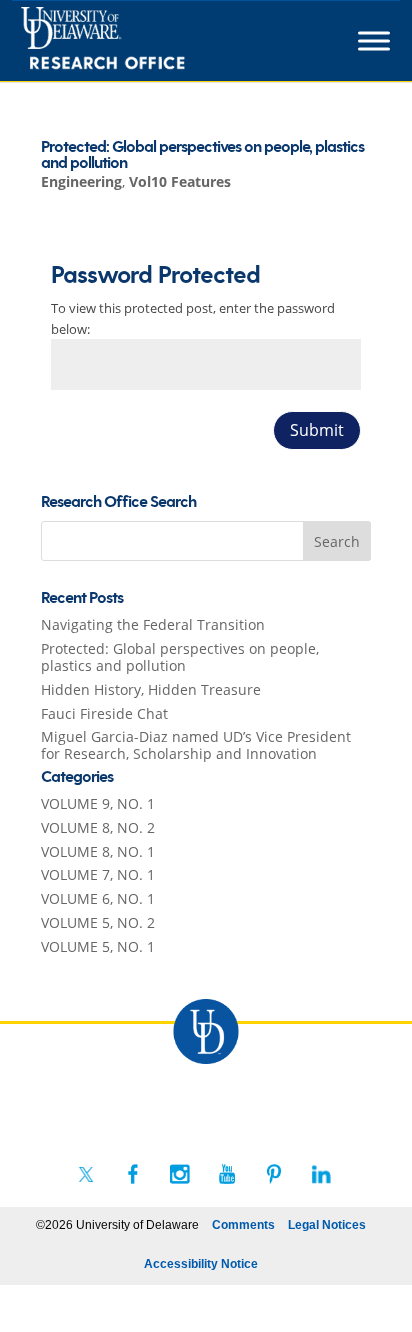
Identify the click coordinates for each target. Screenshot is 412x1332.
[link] (139, 41)
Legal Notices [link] (327, 1225)
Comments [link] (243, 1225)
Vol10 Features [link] (180, 181)
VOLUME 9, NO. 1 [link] (98, 803)
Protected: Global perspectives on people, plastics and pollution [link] (202, 155)
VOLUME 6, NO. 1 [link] (98, 898)
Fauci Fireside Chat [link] (104, 713)
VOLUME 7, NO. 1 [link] (98, 874)
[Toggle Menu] (374, 41)
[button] (337, 541)
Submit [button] (317, 430)
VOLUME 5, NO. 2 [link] (98, 922)
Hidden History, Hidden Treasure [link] (151, 689)
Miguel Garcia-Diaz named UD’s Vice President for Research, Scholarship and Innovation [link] (196, 745)
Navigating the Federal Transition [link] (153, 624)
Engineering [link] (81, 181)
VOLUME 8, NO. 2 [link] (98, 827)
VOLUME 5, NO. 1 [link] (98, 946)
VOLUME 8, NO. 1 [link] (98, 851)
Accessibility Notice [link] (201, 1264)
